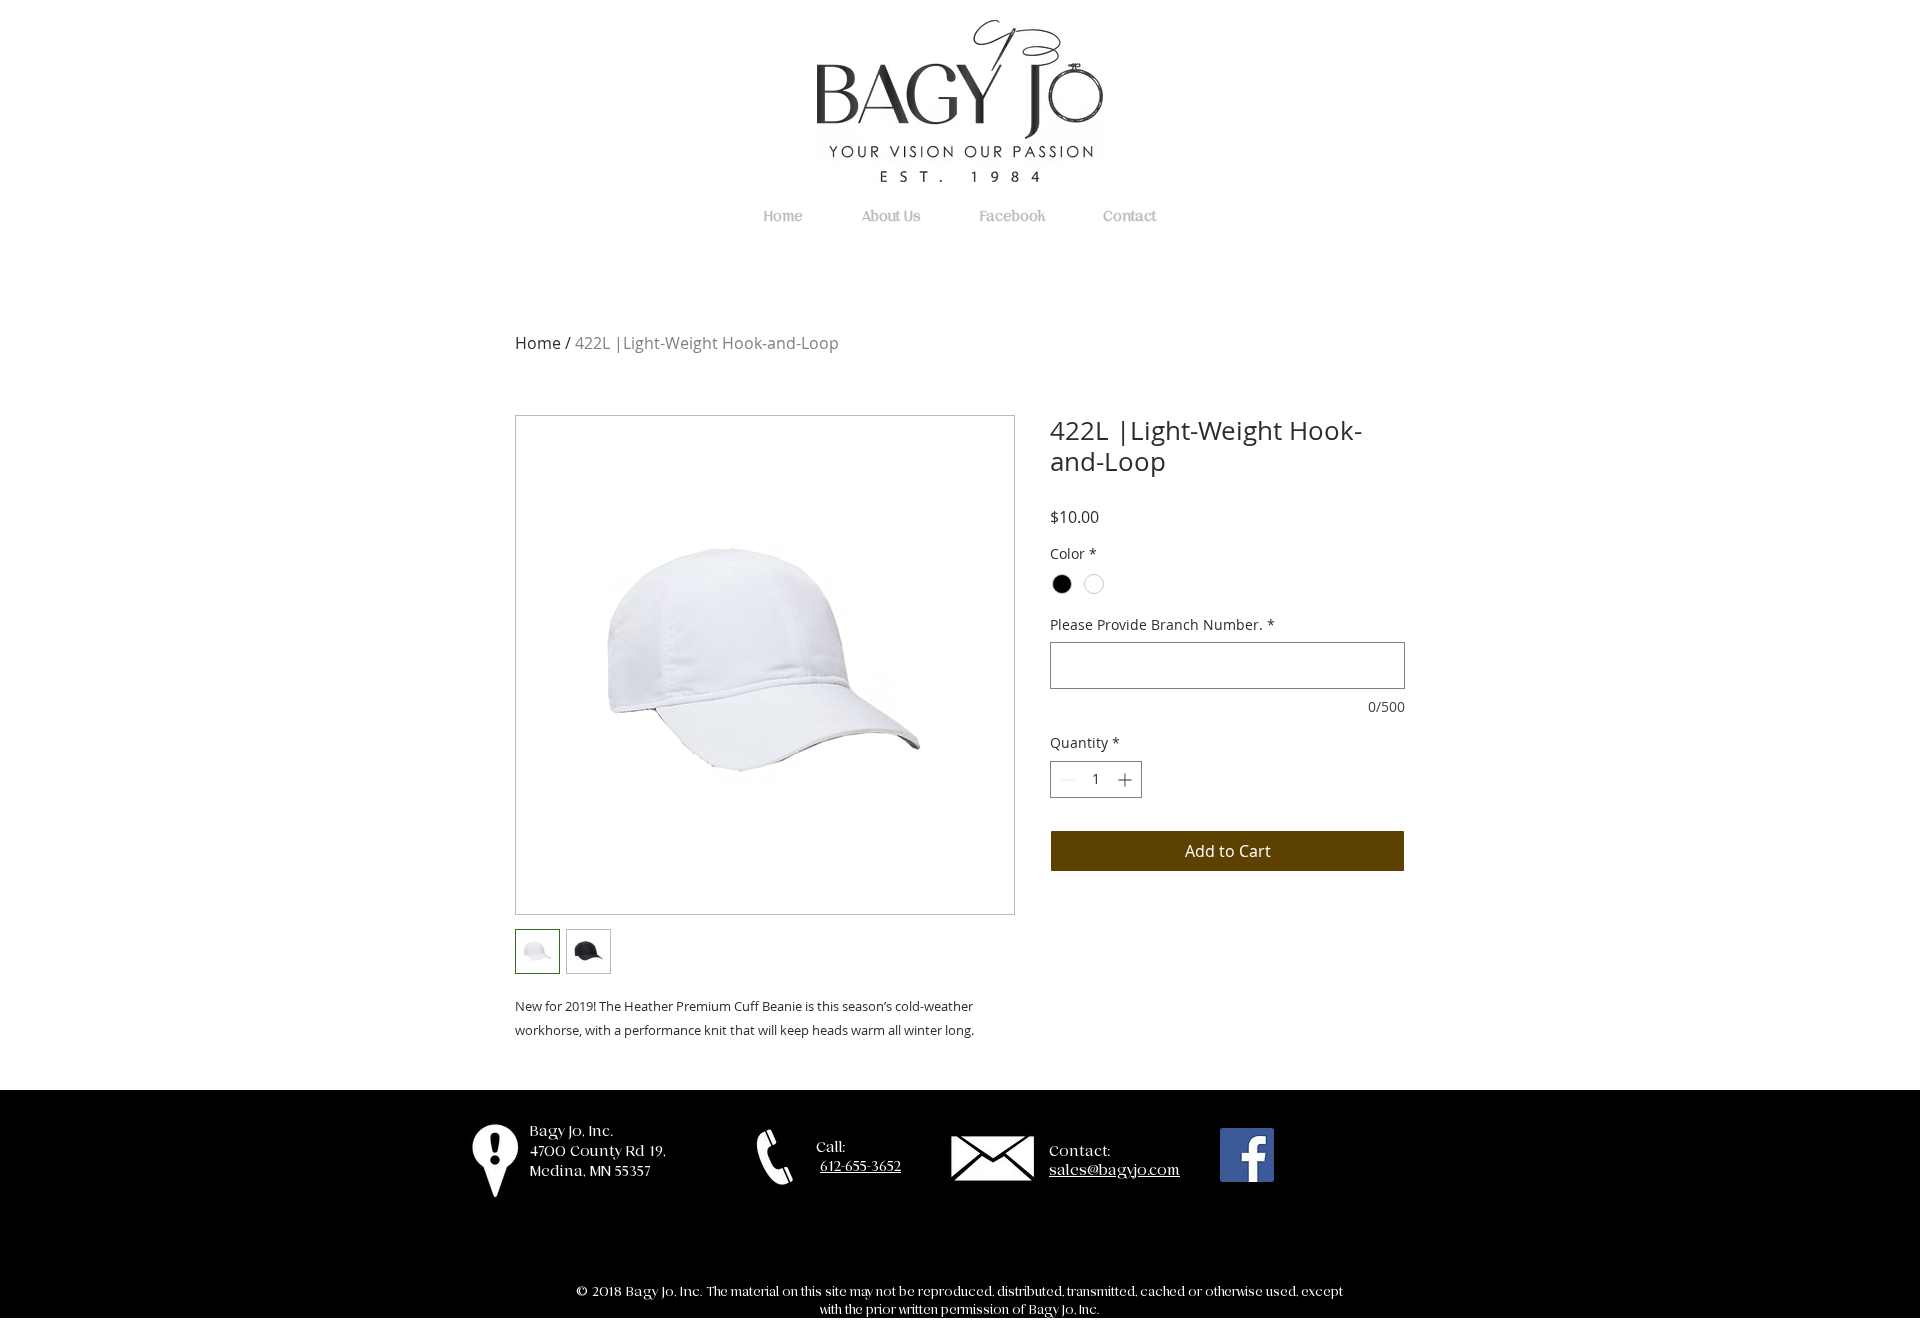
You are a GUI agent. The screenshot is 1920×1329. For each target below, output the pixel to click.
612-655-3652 (860, 1166)
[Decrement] (1065, 779)
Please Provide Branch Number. (1162, 624)
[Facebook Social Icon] (1247, 1155)
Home (538, 343)
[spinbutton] (1096, 779)
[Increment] (1126, 779)
